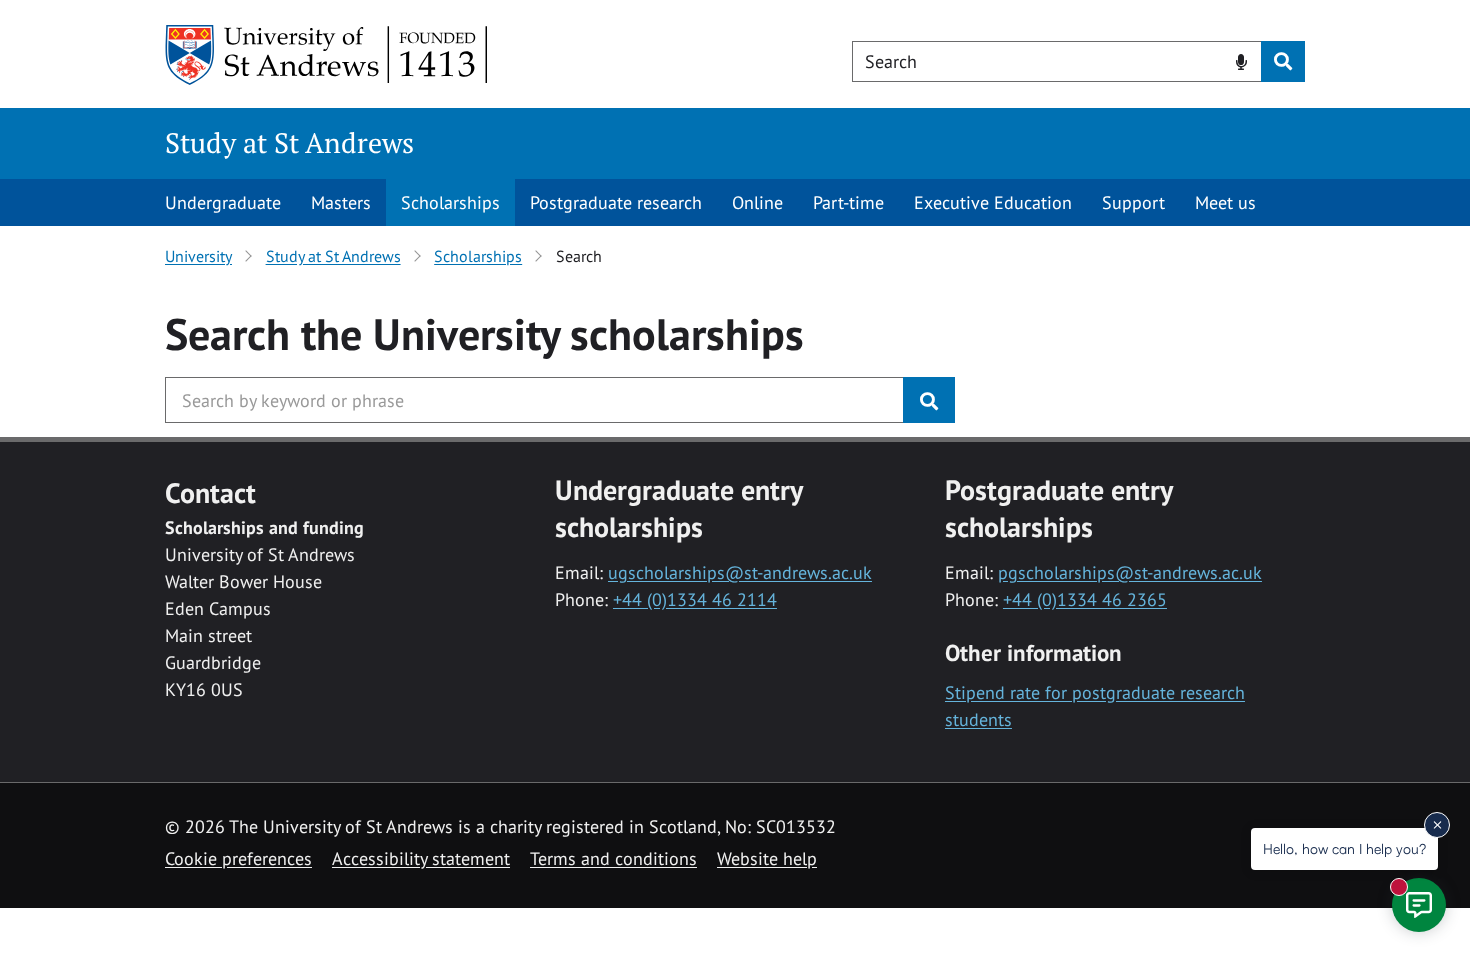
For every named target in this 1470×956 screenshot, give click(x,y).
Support (1133, 202)
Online (757, 202)
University (198, 256)
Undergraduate (223, 202)
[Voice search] (1241, 60)
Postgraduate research (616, 202)
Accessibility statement (421, 858)
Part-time (848, 202)
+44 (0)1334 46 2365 (1085, 599)
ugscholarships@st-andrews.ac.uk (740, 572)
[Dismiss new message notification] (1437, 825)
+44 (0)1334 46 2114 (695, 599)
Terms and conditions (613, 858)
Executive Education (993, 202)
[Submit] (929, 400)
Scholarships (450, 202)
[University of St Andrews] (327, 55)
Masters (341, 202)
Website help (767, 858)
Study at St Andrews (289, 142)
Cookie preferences (238, 858)
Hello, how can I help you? (1344, 848)
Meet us (1225, 202)
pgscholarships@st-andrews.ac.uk (1130, 572)
